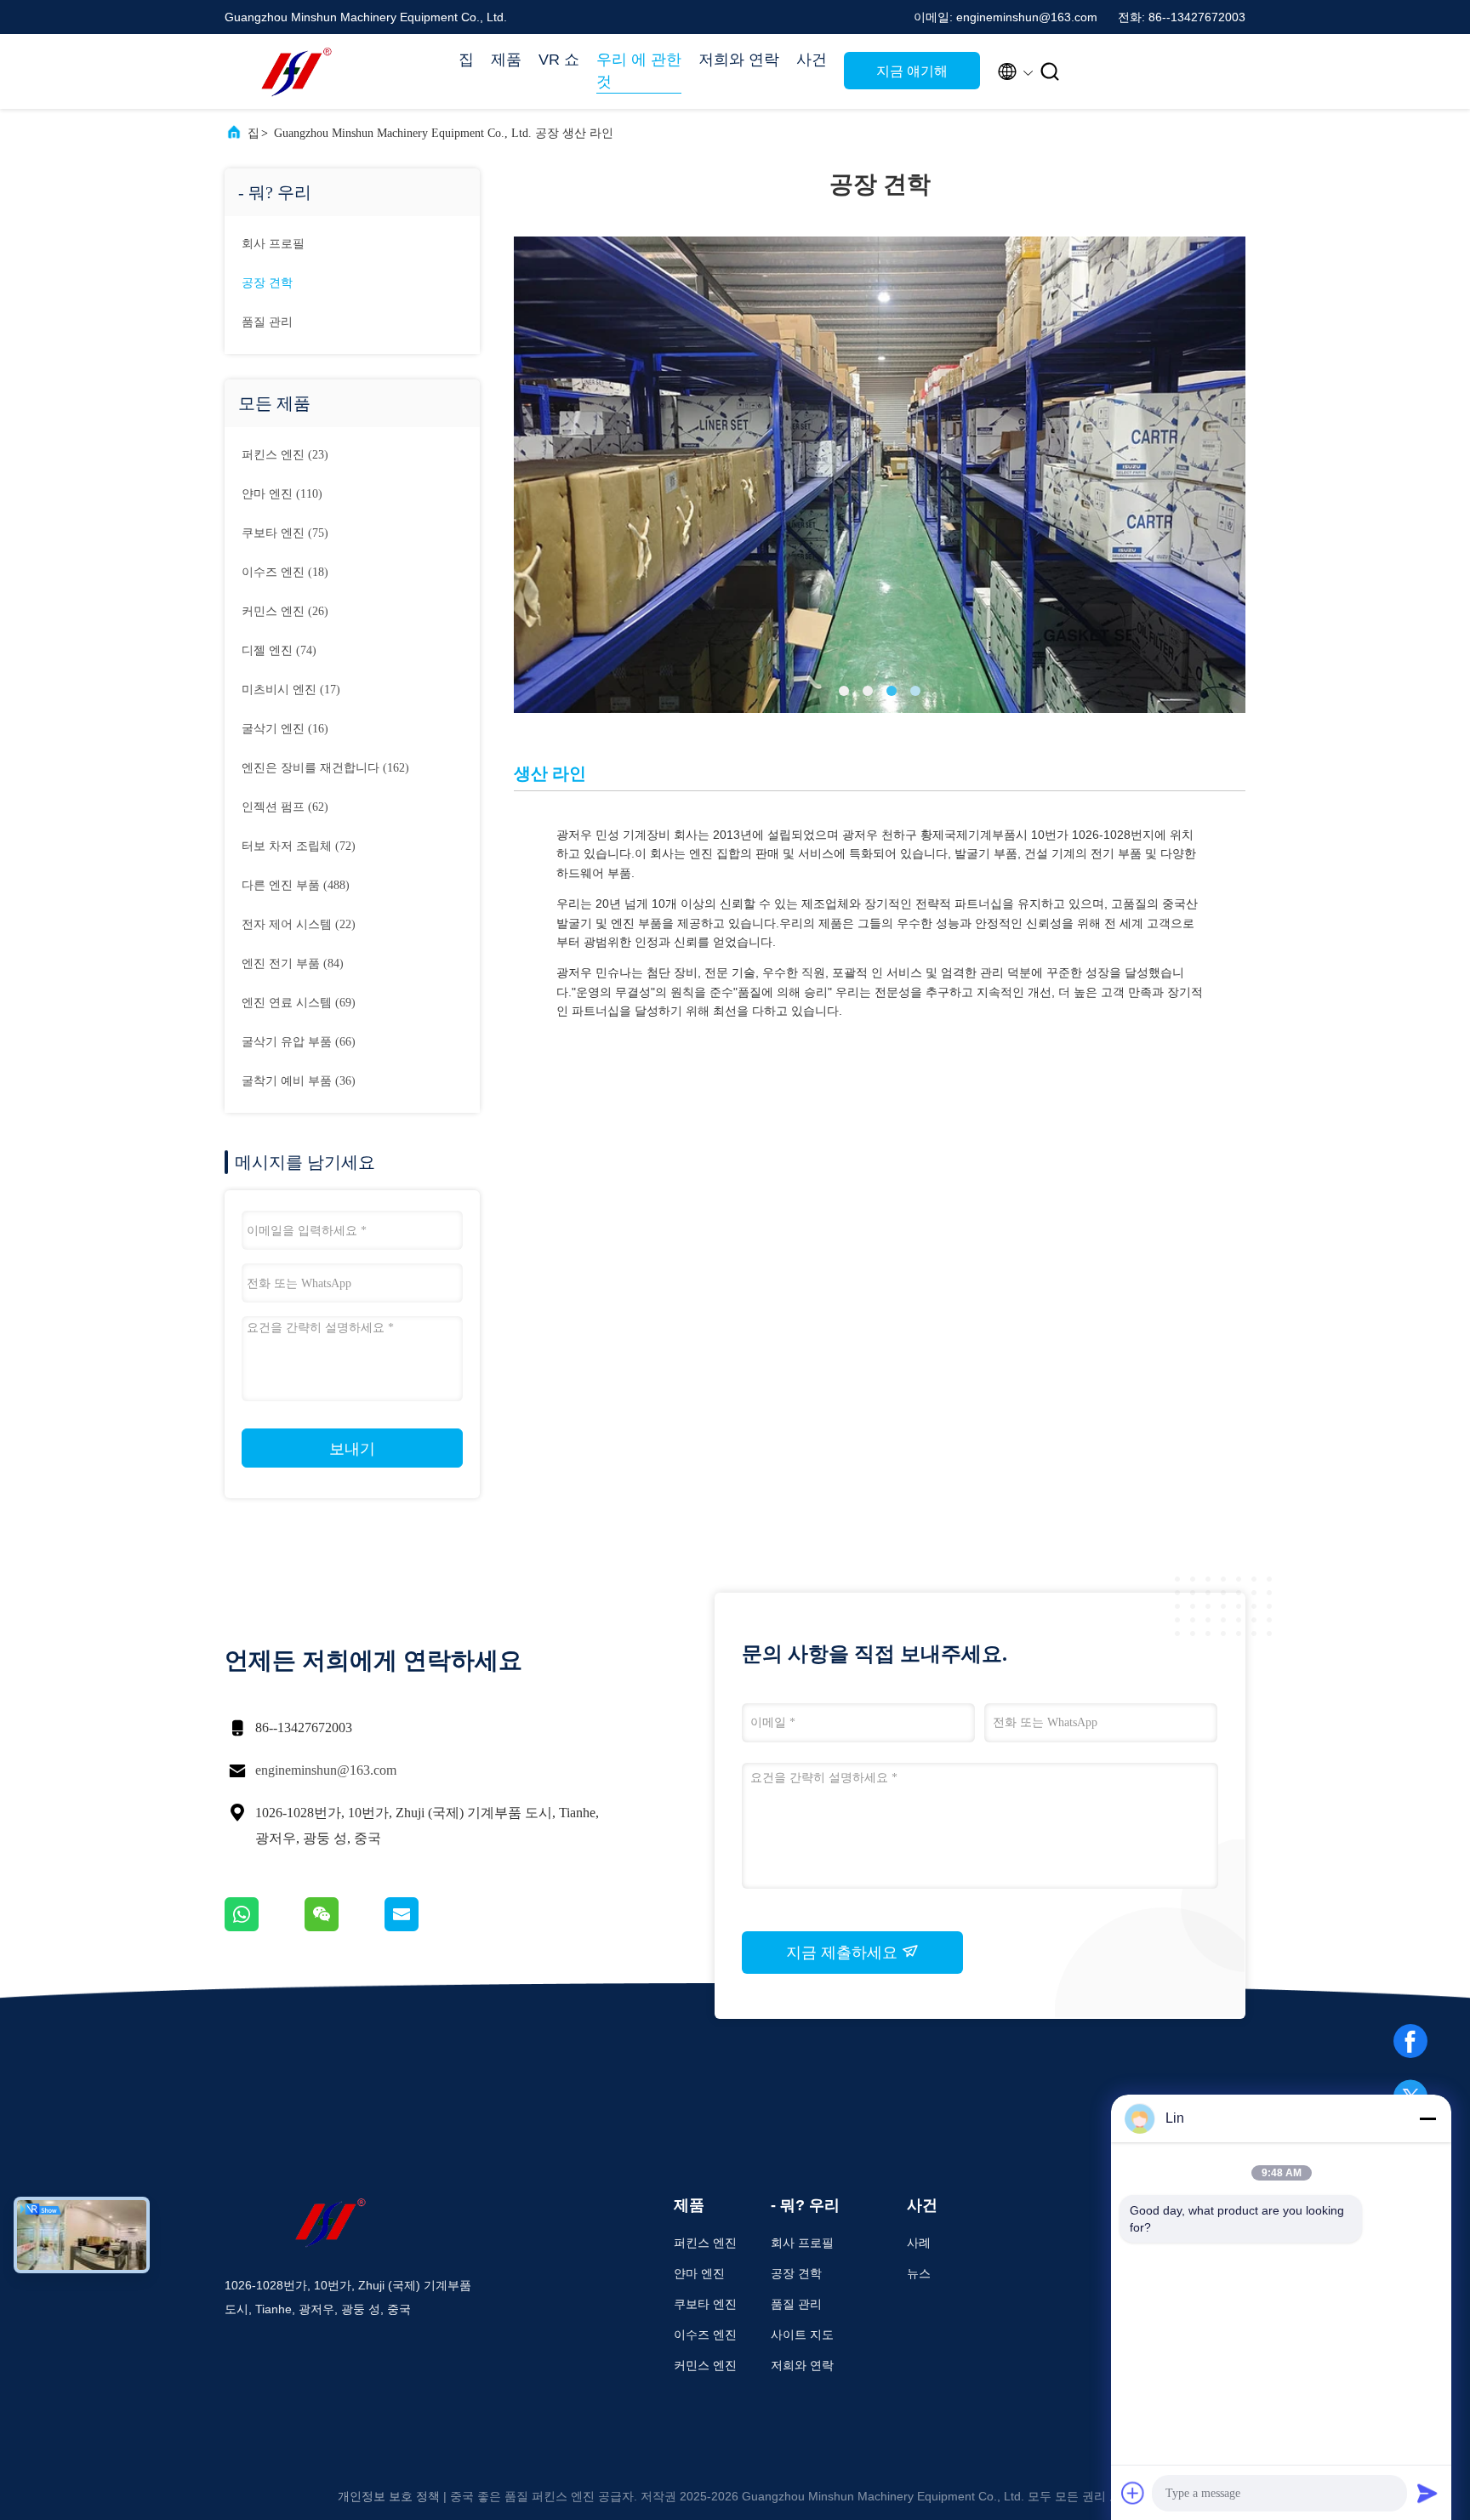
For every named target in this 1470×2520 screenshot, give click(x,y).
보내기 (352, 1449)
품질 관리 (267, 322)
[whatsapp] (265, 1927)
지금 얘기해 (912, 71)
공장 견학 (267, 283)
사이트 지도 (802, 2335)
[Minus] (1427, 2118)
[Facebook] (1410, 2041)
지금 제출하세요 (844, 1953)
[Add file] (1133, 2493)
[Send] (1427, 2493)
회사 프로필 (273, 244)
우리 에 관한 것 (639, 71)
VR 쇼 (559, 60)
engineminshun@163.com (326, 1770)
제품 (506, 60)
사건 (812, 60)
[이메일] (423, 1927)
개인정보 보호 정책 (389, 2496)
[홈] (293, 71)
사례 (919, 2243)
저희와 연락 (739, 60)
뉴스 (919, 2273)
